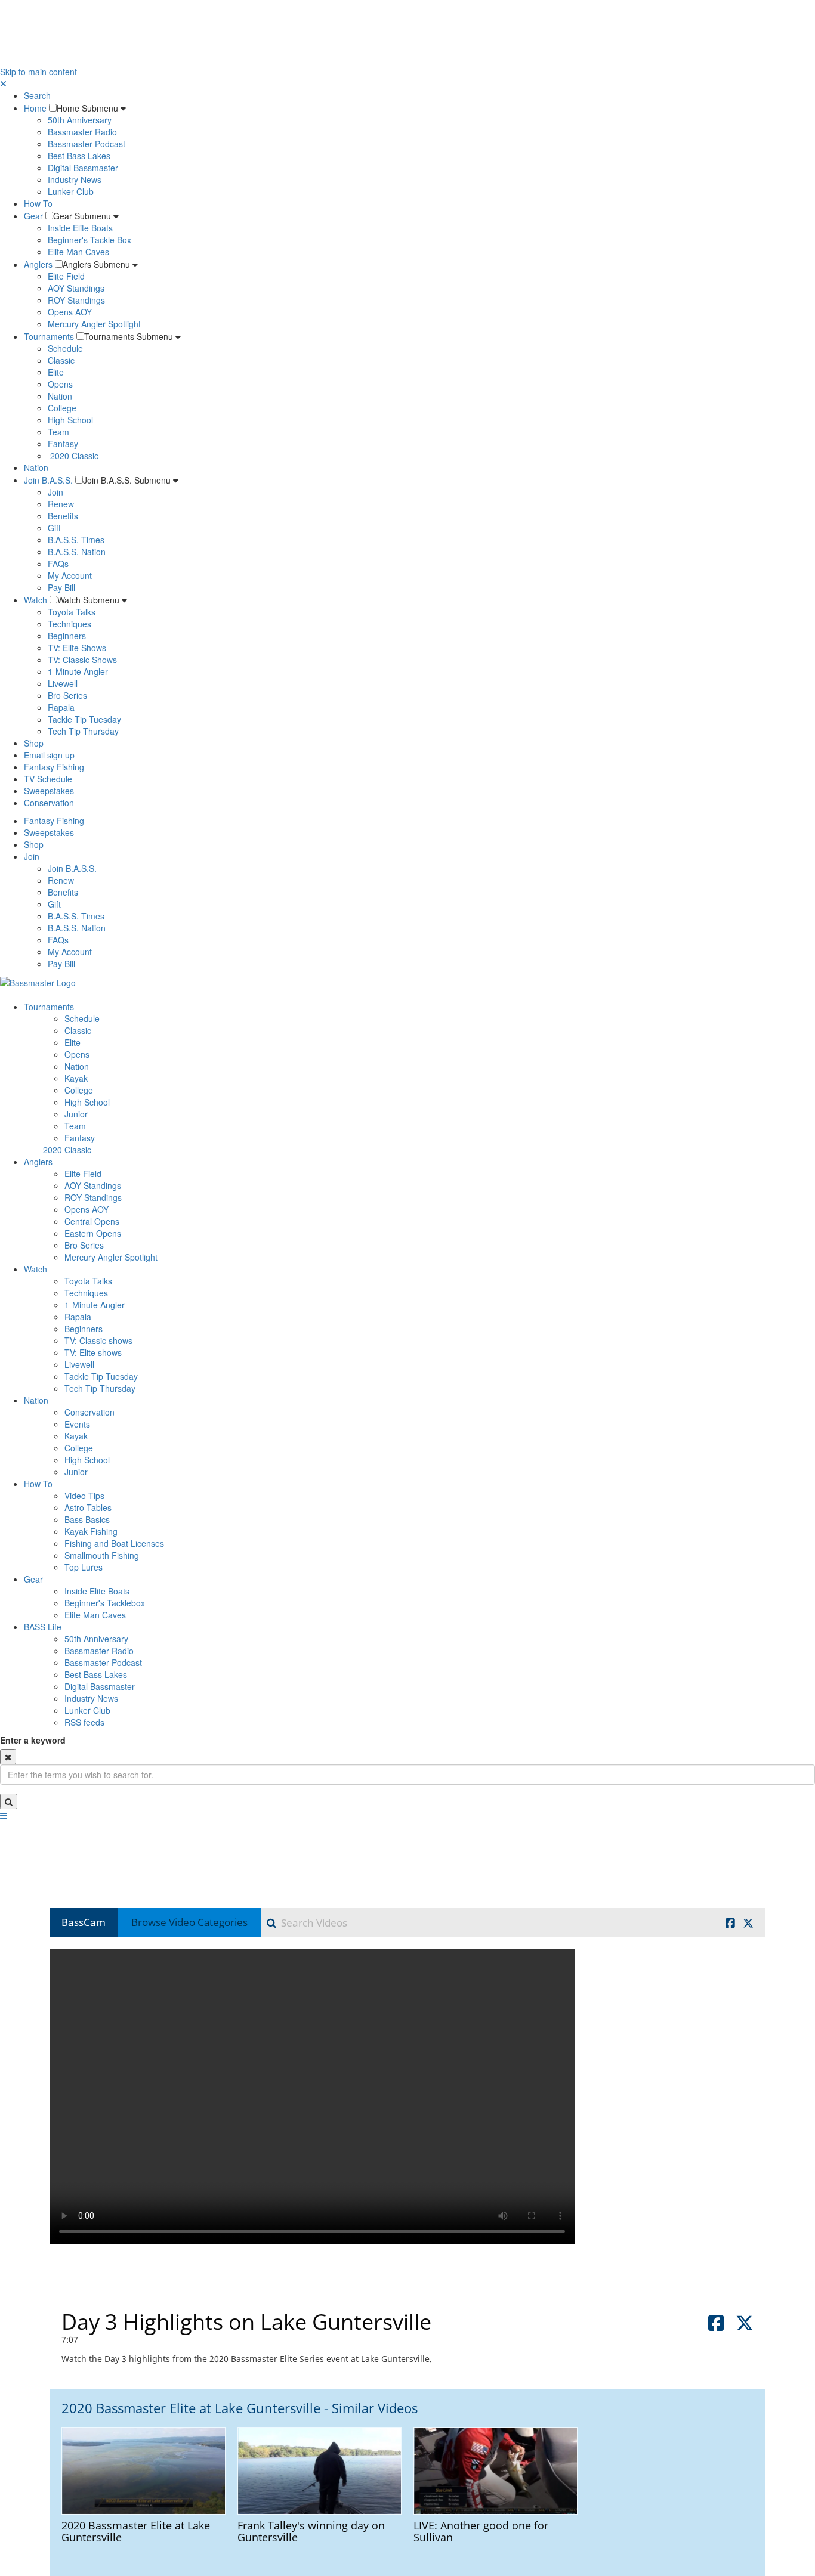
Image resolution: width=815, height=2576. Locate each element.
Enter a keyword (33, 1740)
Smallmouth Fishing (102, 1555)
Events (77, 1424)
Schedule (65, 348)
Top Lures (84, 1567)
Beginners (67, 636)
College (62, 408)
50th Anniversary (80, 120)
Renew (61, 504)
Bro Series (67, 695)
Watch (35, 600)
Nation (60, 396)
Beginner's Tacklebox (105, 1603)
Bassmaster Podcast (87, 144)
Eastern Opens (93, 1233)
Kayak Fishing (91, 1531)
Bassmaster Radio (82, 132)
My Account (70, 575)
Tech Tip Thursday (83, 731)
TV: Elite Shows (77, 648)
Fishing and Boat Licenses (114, 1543)
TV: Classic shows (98, 1340)
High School (70, 420)
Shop (34, 743)
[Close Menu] (3, 83)
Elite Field (66, 276)
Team (58, 432)
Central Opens (92, 1221)
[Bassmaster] (38, 982)
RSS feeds (84, 1722)
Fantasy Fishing (54, 767)
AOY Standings (76, 288)
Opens (60, 384)
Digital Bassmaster (83, 168)
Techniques (70, 624)
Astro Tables (88, 1507)
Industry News (75, 179)
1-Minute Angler (78, 671)
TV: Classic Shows (82, 660)
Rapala (61, 707)
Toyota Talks (72, 612)
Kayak (76, 1078)
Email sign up (49, 755)
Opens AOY (70, 312)
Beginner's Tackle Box (89, 240)
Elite (56, 372)
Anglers (38, 264)
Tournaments (49, 336)
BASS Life (43, 1627)
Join (55, 492)
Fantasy (63, 444)
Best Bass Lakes (79, 156)
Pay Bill (61, 587)
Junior (76, 1114)
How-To (38, 203)
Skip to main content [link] (38, 72)
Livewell (63, 683)
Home (35, 108)
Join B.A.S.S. (48, 480)
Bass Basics (87, 1519)
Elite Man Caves (78, 252)
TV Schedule (48, 779)
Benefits (63, 516)
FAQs (58, 563)
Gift (54, 528)
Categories (189, 1922)
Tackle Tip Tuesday (84, 719)
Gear (33, 216)
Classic (61, 360)
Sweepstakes (49, 791)
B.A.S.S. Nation (77, 552)
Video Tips (84, 1496)
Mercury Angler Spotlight (94, 324)
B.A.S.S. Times (76, 540)
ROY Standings (76, 300)
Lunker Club (71, 191)
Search (37, 95)
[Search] (9, 1801)
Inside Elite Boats (80, 228)
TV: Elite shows (93, 1352)
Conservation (49, 803)
